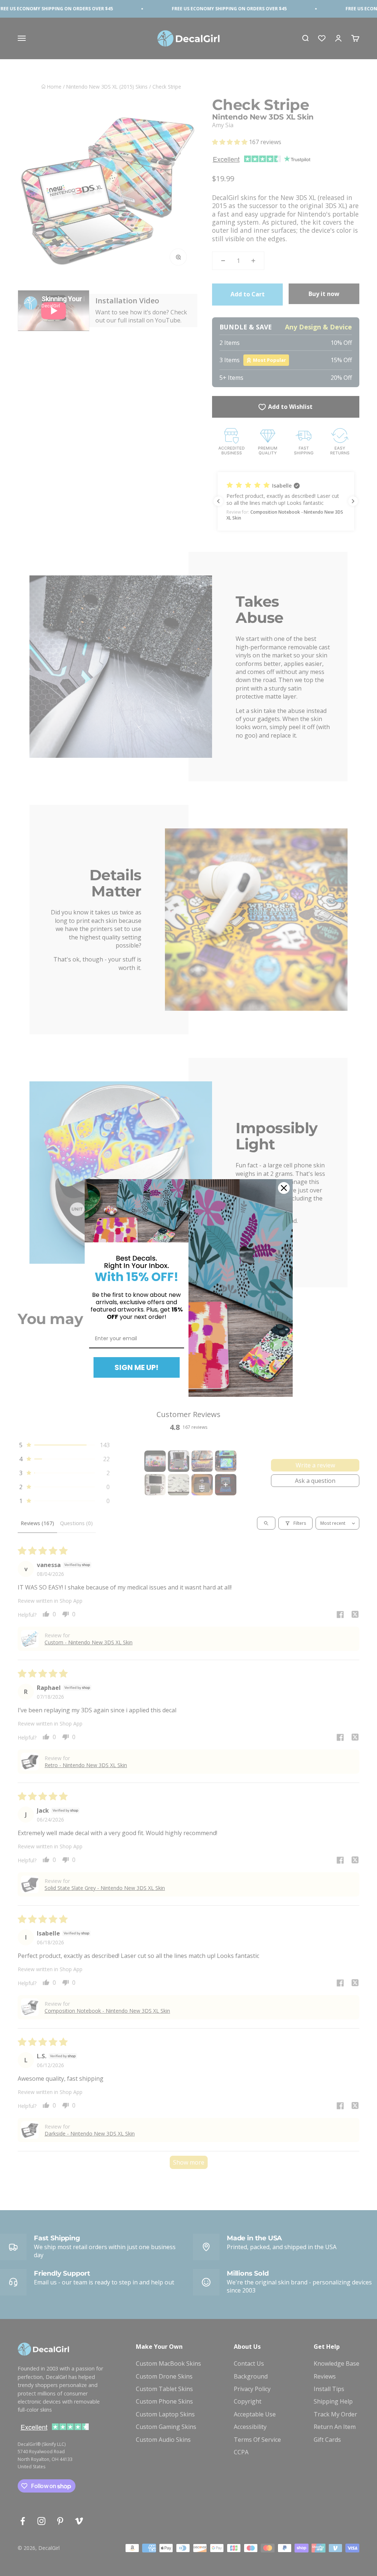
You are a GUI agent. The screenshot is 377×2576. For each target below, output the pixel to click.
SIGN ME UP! (136, 1367)
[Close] (284, 1188)
